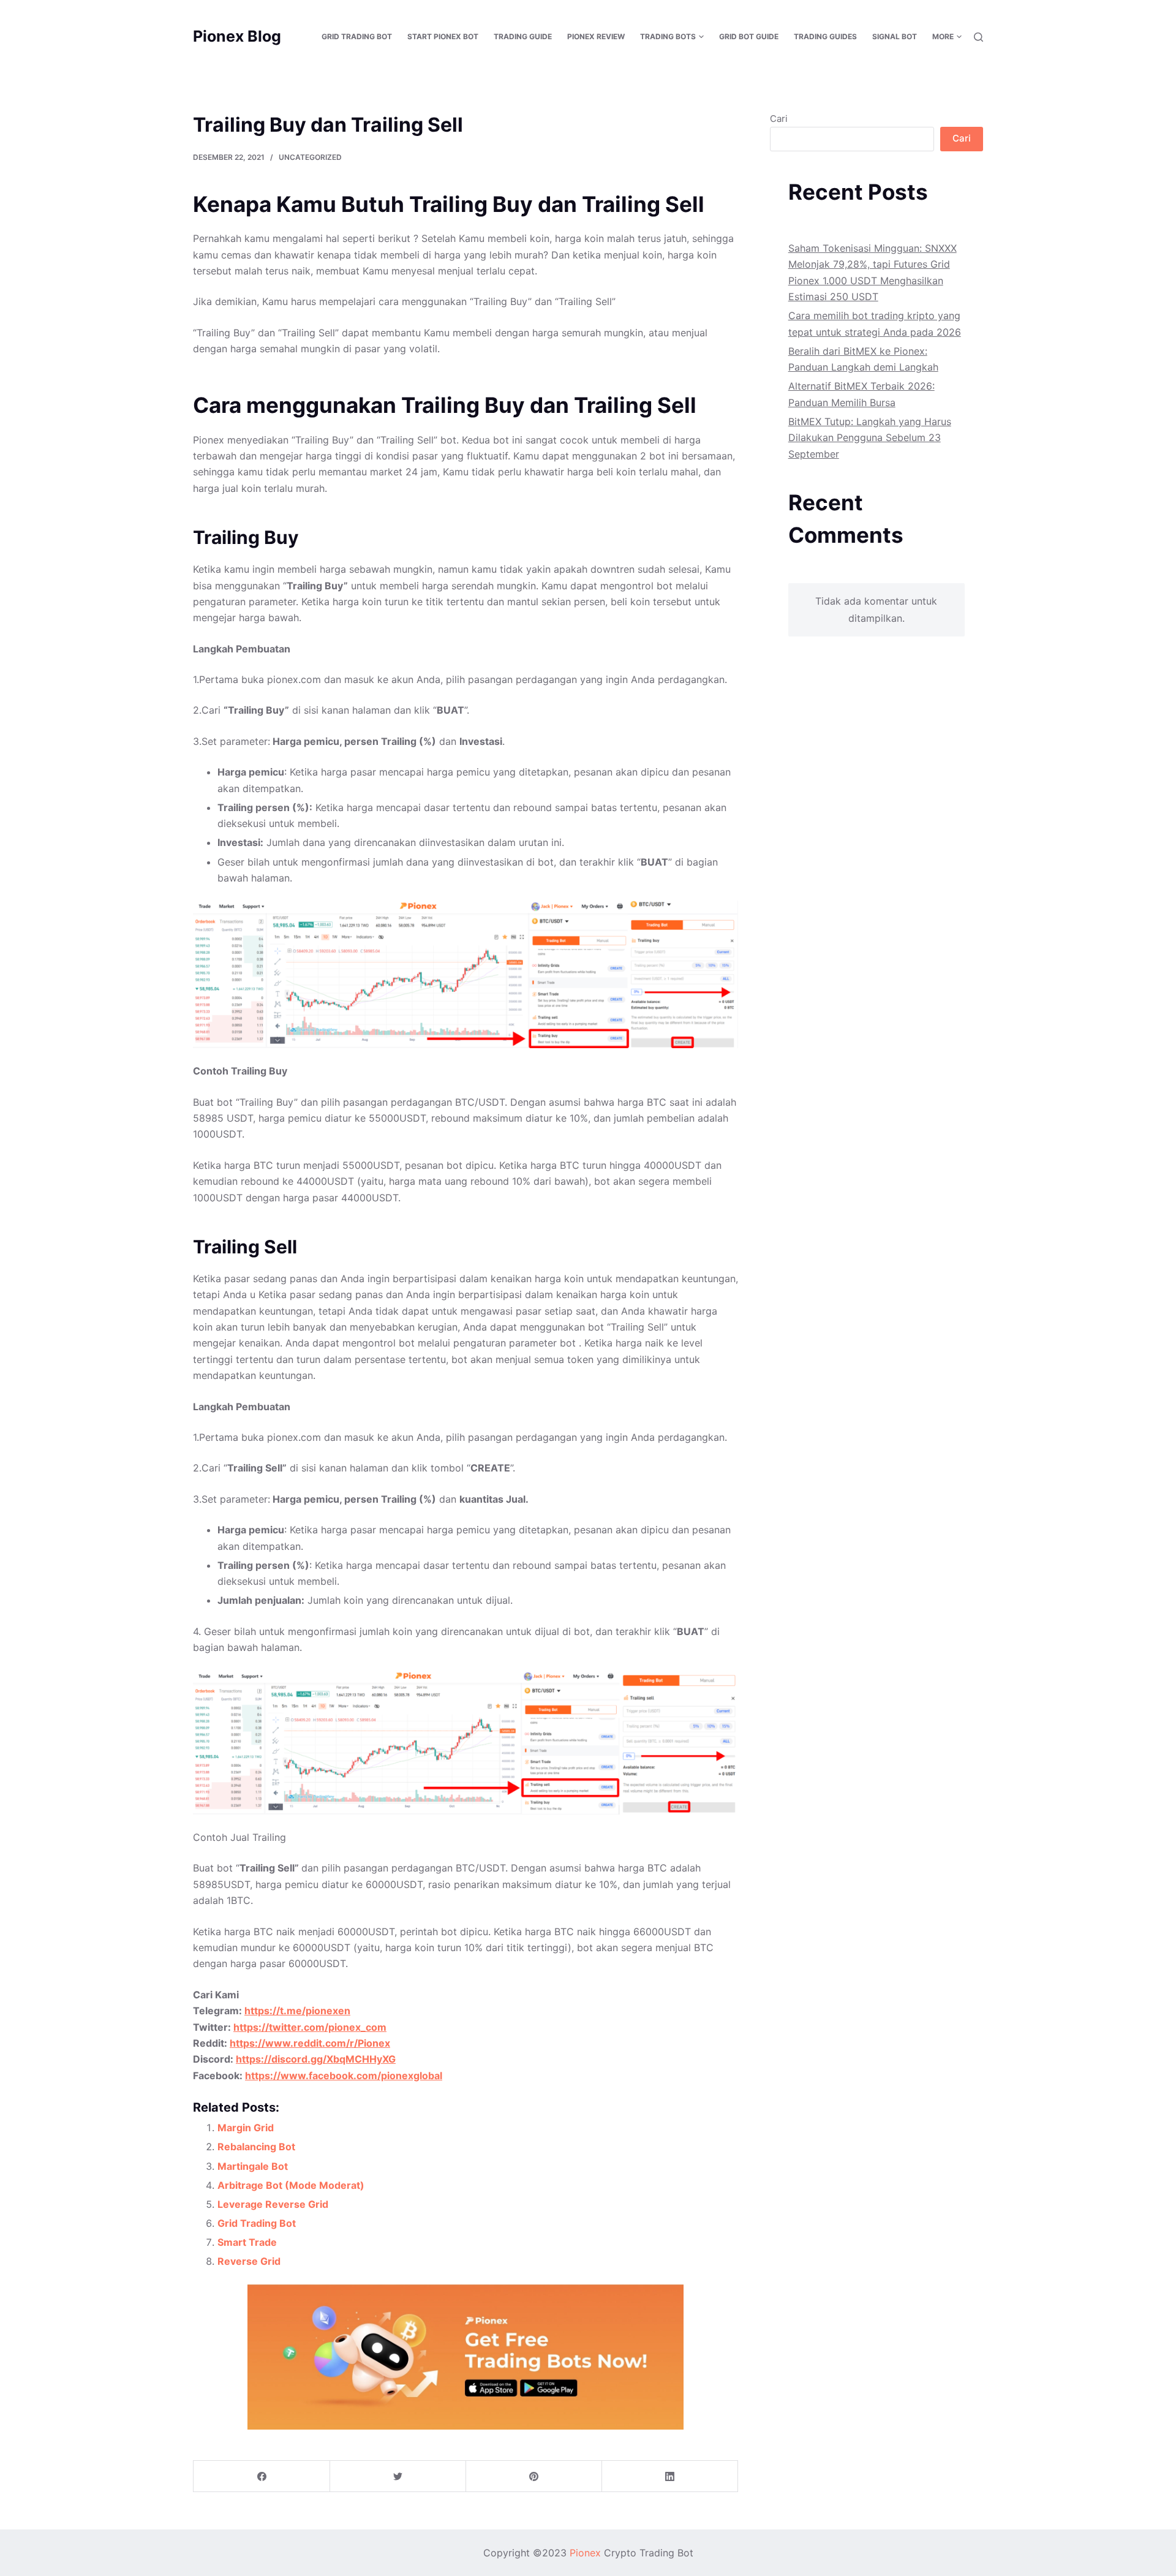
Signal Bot (895, 36)
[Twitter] (398, 2476)
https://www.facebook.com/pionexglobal (344, 2076)
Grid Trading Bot (357, 36)
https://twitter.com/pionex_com (310, 2027)
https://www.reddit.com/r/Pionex (310, 2043)
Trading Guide (523, 36)
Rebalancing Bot (256, 2147)
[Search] (978, 37)
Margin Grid (246, 2128)
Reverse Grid (249, 2261)
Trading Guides (825, 36)
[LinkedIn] (670, 2476)
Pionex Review (596, 36)
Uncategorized (310, 157)
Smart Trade (247, 2242)
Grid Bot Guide (749, 36)
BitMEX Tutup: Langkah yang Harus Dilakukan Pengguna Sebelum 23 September (870, 438)
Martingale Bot (253, 2166)
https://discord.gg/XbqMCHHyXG (316, 2059)
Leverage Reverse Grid (273, 2204)
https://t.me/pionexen (297, 2011)
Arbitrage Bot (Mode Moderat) (291, 2185)
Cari (779, 119)
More (943, 36)
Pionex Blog (237, 36)
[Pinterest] (534, 2476)
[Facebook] (262, 2476)
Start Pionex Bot (443, 36)
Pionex (585, 2553)
